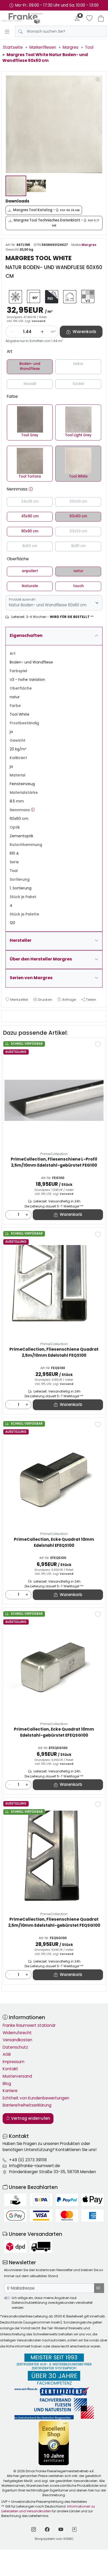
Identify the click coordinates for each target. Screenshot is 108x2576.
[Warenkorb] (101, 18)
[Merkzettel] (89, 18)
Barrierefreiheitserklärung (27, 2105)
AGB (7, 2054)
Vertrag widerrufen (30, 2118)
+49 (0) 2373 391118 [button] (28, 2160)
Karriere (10, 2091)
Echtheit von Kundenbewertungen (36, 2098)
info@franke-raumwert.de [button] (35, 2166)
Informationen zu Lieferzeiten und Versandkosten (48, 2509)
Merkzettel (19, 1000)
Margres (89, 245)
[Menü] (7, 32)
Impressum (13, 2062)
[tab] (7, 1016)
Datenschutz (15, 2047)
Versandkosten (17, 2040)
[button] (31, 489)
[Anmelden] (77, 18)
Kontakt (10, 2069)
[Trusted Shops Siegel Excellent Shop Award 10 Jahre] (54, 2443)
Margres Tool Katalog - (46, 210)
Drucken (45, 1000)
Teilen (91, 1000)
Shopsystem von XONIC (54, 2539)
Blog (7, 2084)
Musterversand (17, 2076)
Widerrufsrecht (17, 2033)
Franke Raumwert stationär (29, 2025)
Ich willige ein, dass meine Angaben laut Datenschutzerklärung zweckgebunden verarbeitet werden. (52, 2303)
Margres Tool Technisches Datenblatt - (56, 223)
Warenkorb (71, 1214)
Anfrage (69, 1000)
